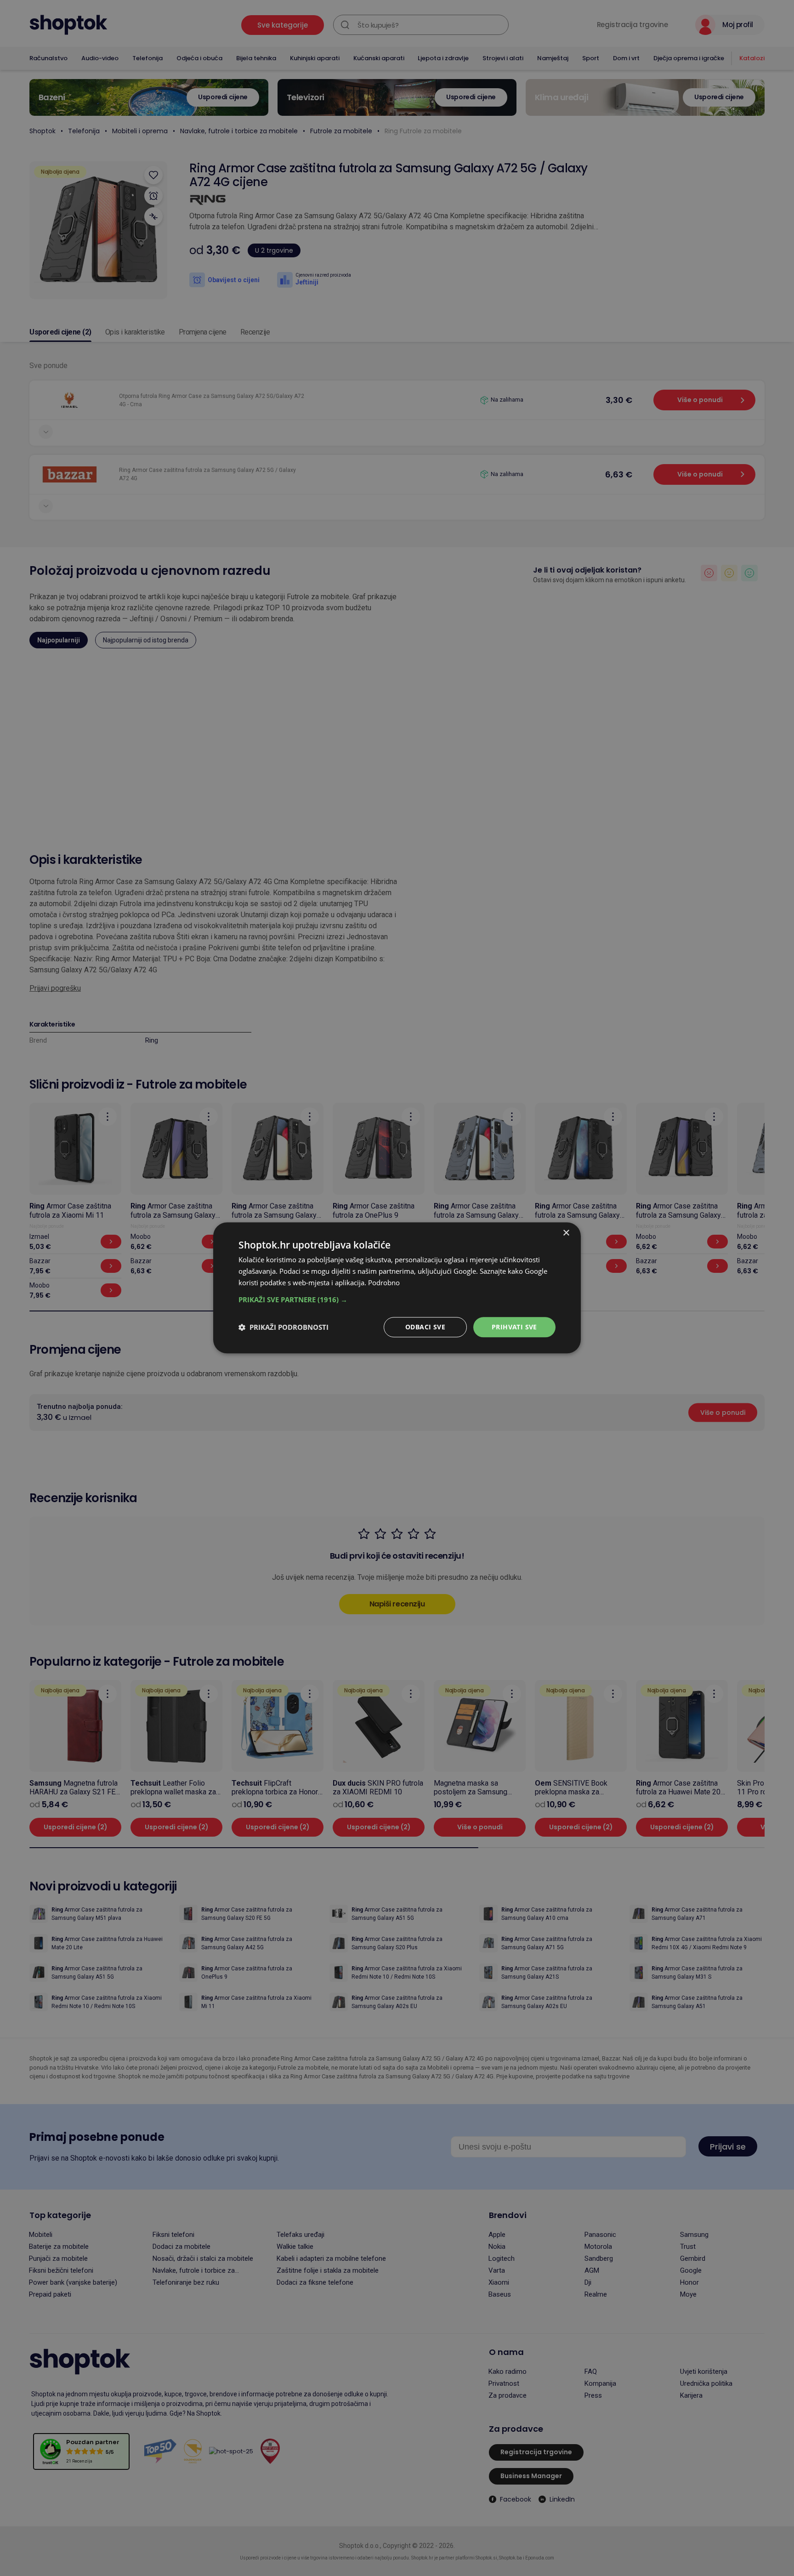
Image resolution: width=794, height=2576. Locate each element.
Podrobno (384, 1282)
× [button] (566, 1233)
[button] (397, 1299)
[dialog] (397, 1288)
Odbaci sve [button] (425, 1327)
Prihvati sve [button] (514, 1327)
